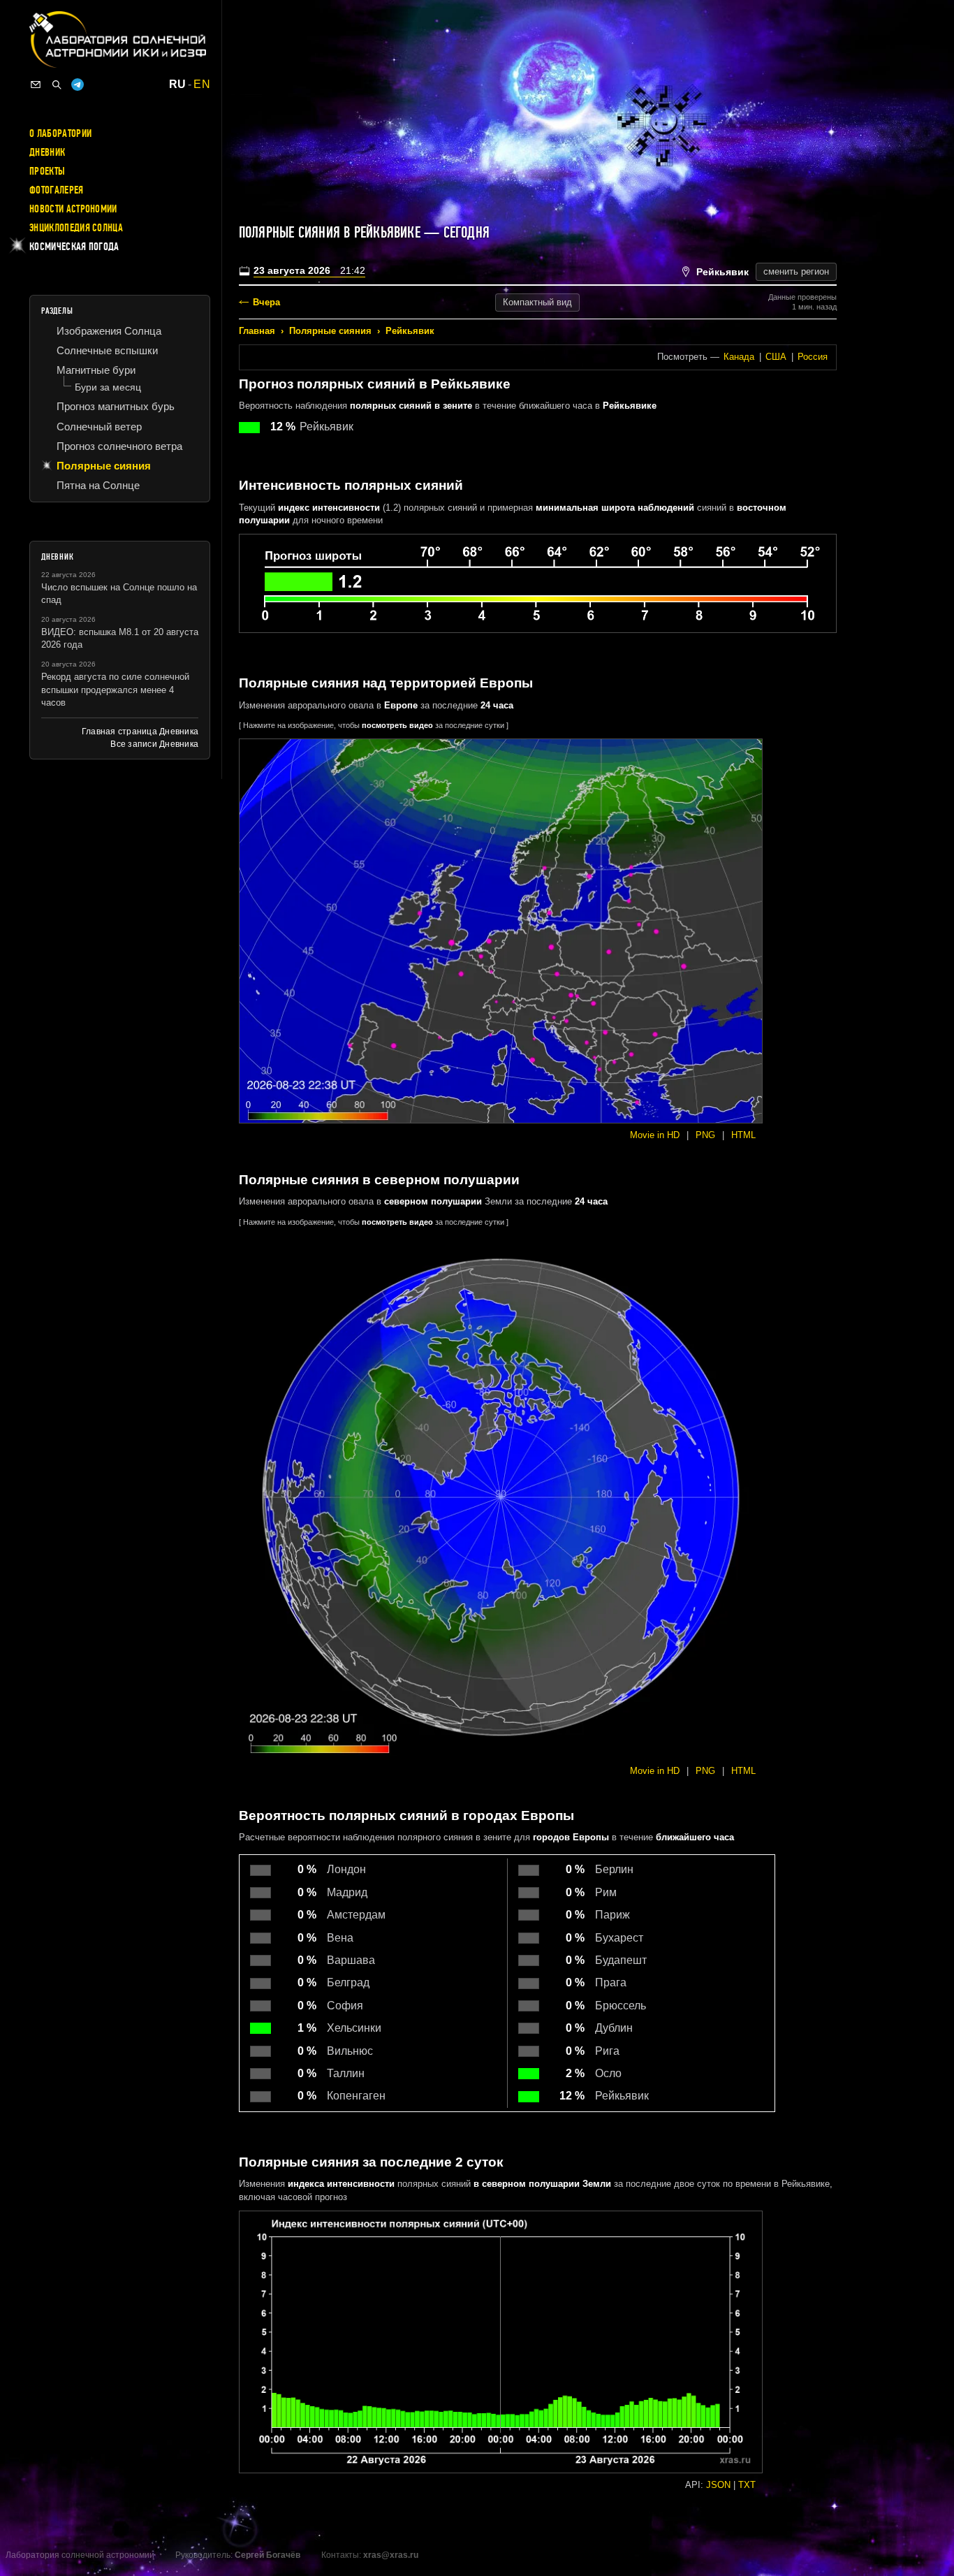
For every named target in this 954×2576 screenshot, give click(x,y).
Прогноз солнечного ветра (119, 446)
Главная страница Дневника (140, 732)
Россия (813, 357)
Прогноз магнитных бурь (116, 406)
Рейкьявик (410, 331)
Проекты (47, 171)
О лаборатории (60, 133)
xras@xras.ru (391, 2555)
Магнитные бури (96, 370)
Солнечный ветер (99, 427)
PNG (705, 1135)
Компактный (537, 302)
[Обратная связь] (36, 85)
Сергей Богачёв (267, 2555)
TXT (747, 2485)
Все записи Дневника (154, 744)
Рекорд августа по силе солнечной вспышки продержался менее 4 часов (115, 689)
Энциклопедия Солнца (76, 228)
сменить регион (796, 271)
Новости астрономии (73, 209)
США (776, 357)
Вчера (266, 302)
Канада (739, 357)
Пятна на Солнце (98, 485)
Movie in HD (655, 1135)
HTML (743, 1135)
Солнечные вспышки (107, 350)
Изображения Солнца (109, 331)
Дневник (47, 152)
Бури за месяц (108, 387)
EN (202, 85)
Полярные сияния (330, 331)
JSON (718, 2485)
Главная (257, 331)
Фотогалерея (57, 190)
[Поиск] (57, 85)
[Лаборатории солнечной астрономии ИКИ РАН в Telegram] (78, 85)
